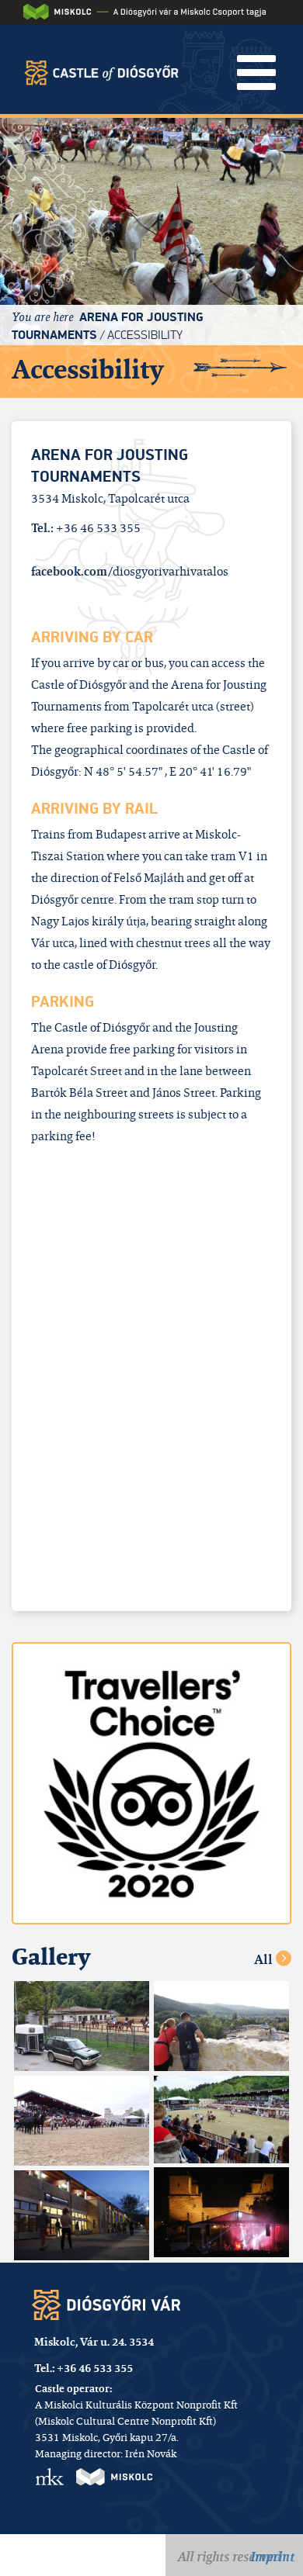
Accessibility (145, 335)
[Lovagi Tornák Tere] (82, 2026)
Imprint (272, 2557)
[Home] (101, 66)
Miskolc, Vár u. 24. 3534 (94, 2342)
